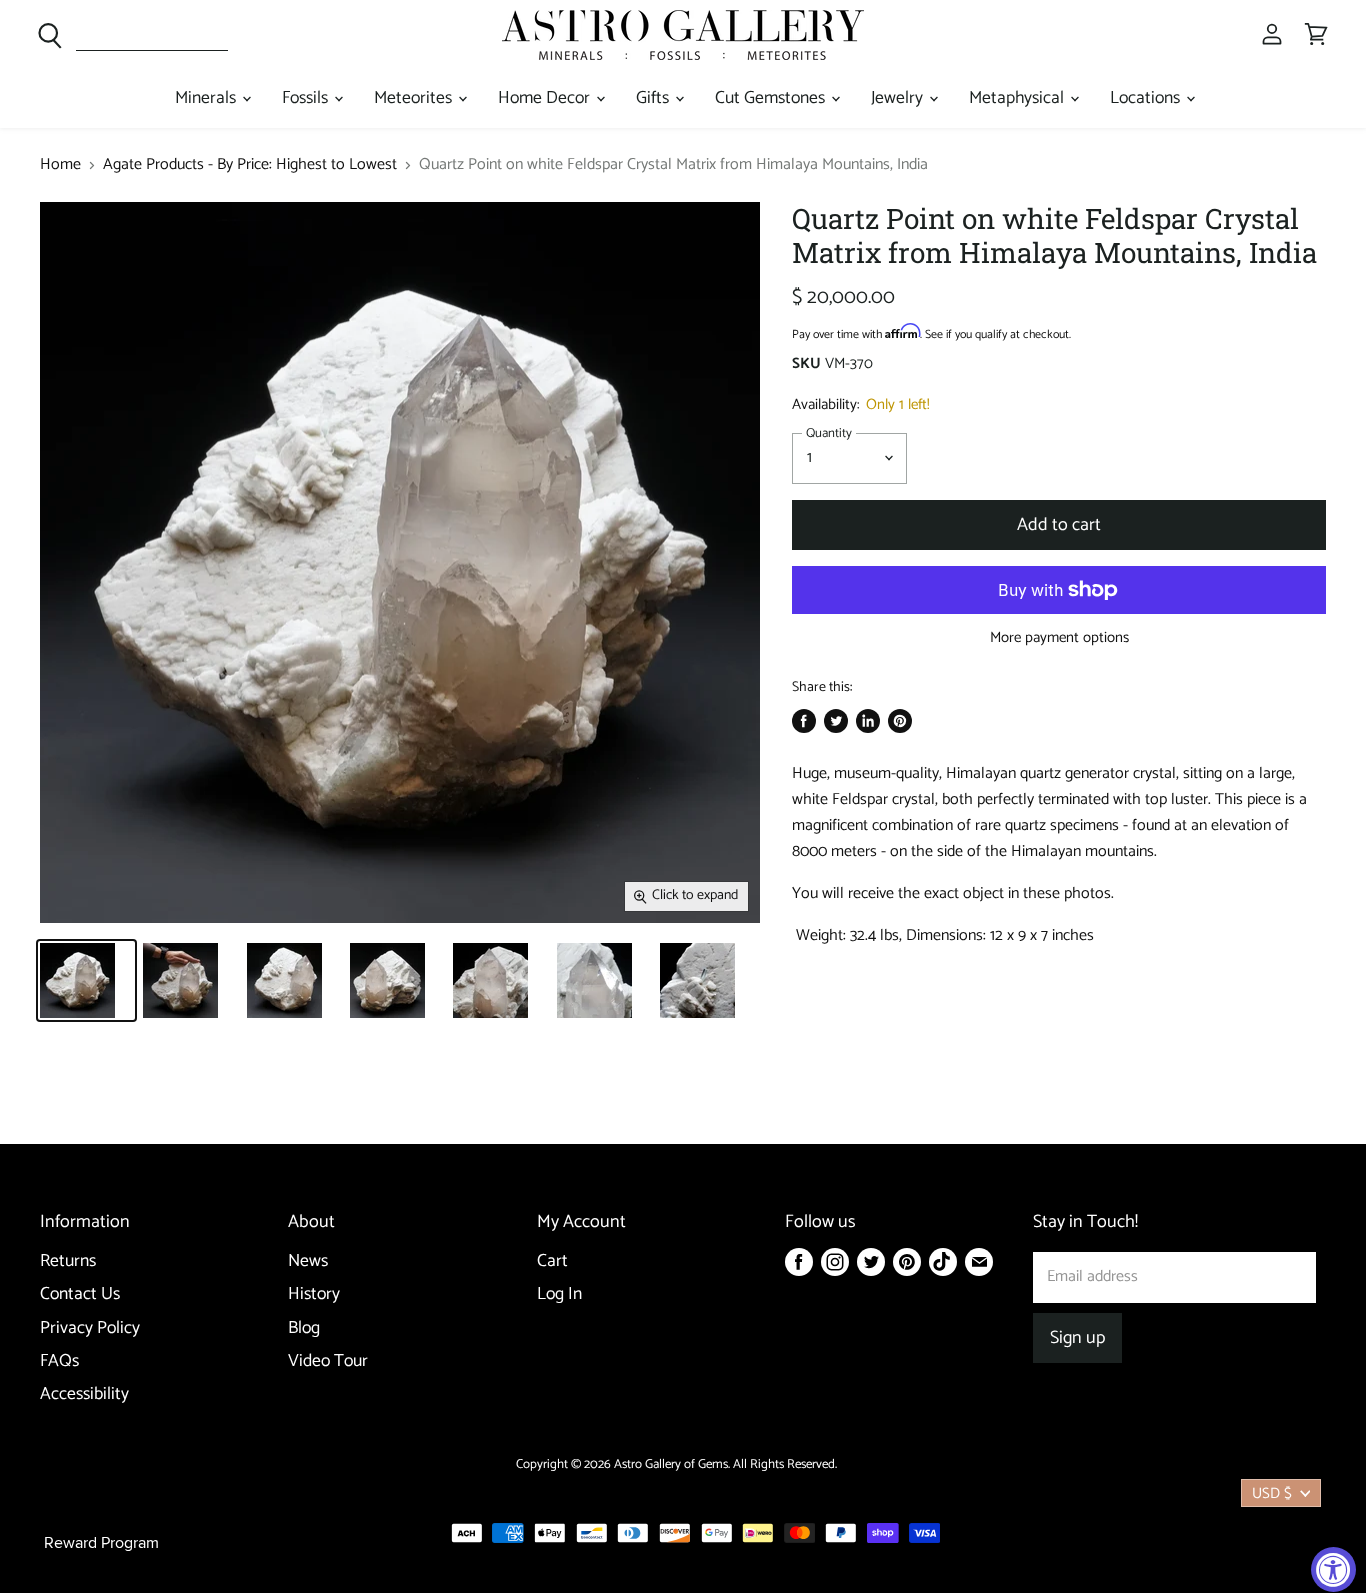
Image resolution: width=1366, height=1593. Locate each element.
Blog (304, 1328)
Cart (552, 1261)
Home (60, 165)
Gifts (654, 98)
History (314, 1294)
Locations (1147, 98)
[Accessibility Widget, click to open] (1333, 1569)
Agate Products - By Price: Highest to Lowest (250, 165)
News (308, 1261)
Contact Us (80, 1294)
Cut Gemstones (772, 98)
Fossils (307, 98)
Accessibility (84, 1394)
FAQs (59, 1361)
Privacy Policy (90, 1328)
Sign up (1077, 1338)
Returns (68, 1261)
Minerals (207, 98)
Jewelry (899, 98)
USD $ (1272, 1493)
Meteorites (415, 98)
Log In (559, 1294)
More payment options (1059, 637)
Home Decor (546, 98)
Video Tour (328, 1361)
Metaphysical (1018, 98)
